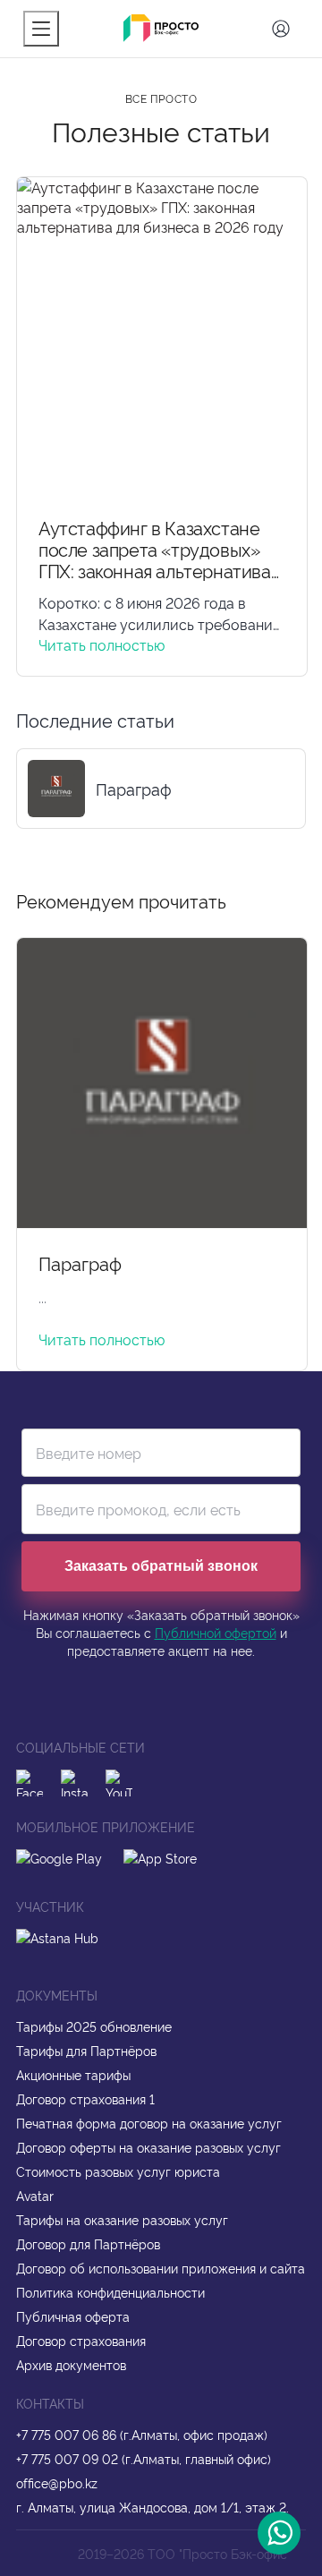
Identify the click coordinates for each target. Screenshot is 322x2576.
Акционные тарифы (73, 2074)
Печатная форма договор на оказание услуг (149, 2123)
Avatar (35, 2195)
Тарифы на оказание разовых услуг (122, 2219)
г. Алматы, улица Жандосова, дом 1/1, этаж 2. (153, 2507)
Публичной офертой (216, 1632)
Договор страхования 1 (85, 2098)
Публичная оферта (73, 2316)
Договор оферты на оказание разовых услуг (148, 2147)
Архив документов (71, 2364)
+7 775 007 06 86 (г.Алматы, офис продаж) (142, 2434)
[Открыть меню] (41, 29)
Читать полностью (102, 644)
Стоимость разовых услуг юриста (118, 2171)
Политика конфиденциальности (110, 2292)
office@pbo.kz (57, 2482)
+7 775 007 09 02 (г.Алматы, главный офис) (144, 2458)
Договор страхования (81, 2340)
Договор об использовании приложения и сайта (161, 2268)
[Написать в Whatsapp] (279, 2533)
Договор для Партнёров (88, 2243)
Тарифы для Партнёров (86, 2050)
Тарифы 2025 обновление (94, 2026)
